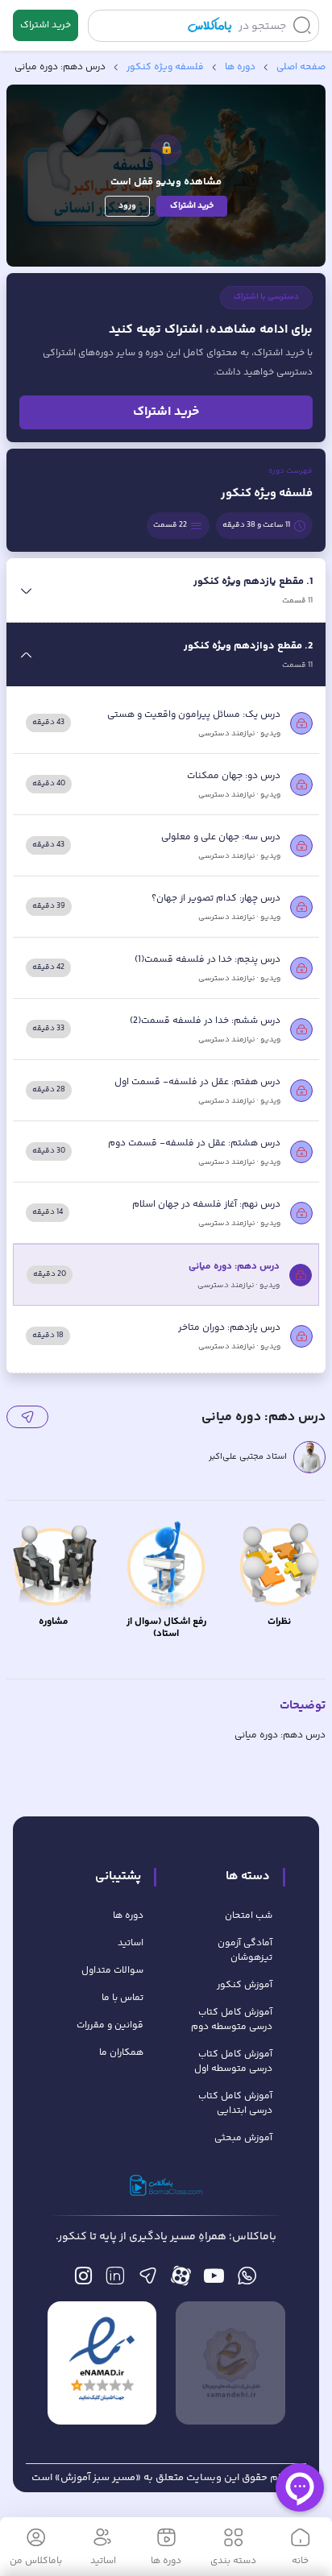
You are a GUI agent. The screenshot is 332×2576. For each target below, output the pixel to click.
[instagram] (83, 2280)
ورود (127, 206)
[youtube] (214, 2280)
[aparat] (181, 2280)
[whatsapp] (247, 2280)
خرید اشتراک (46, 25)
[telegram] (148, 2280)
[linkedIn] (115, 2280)
